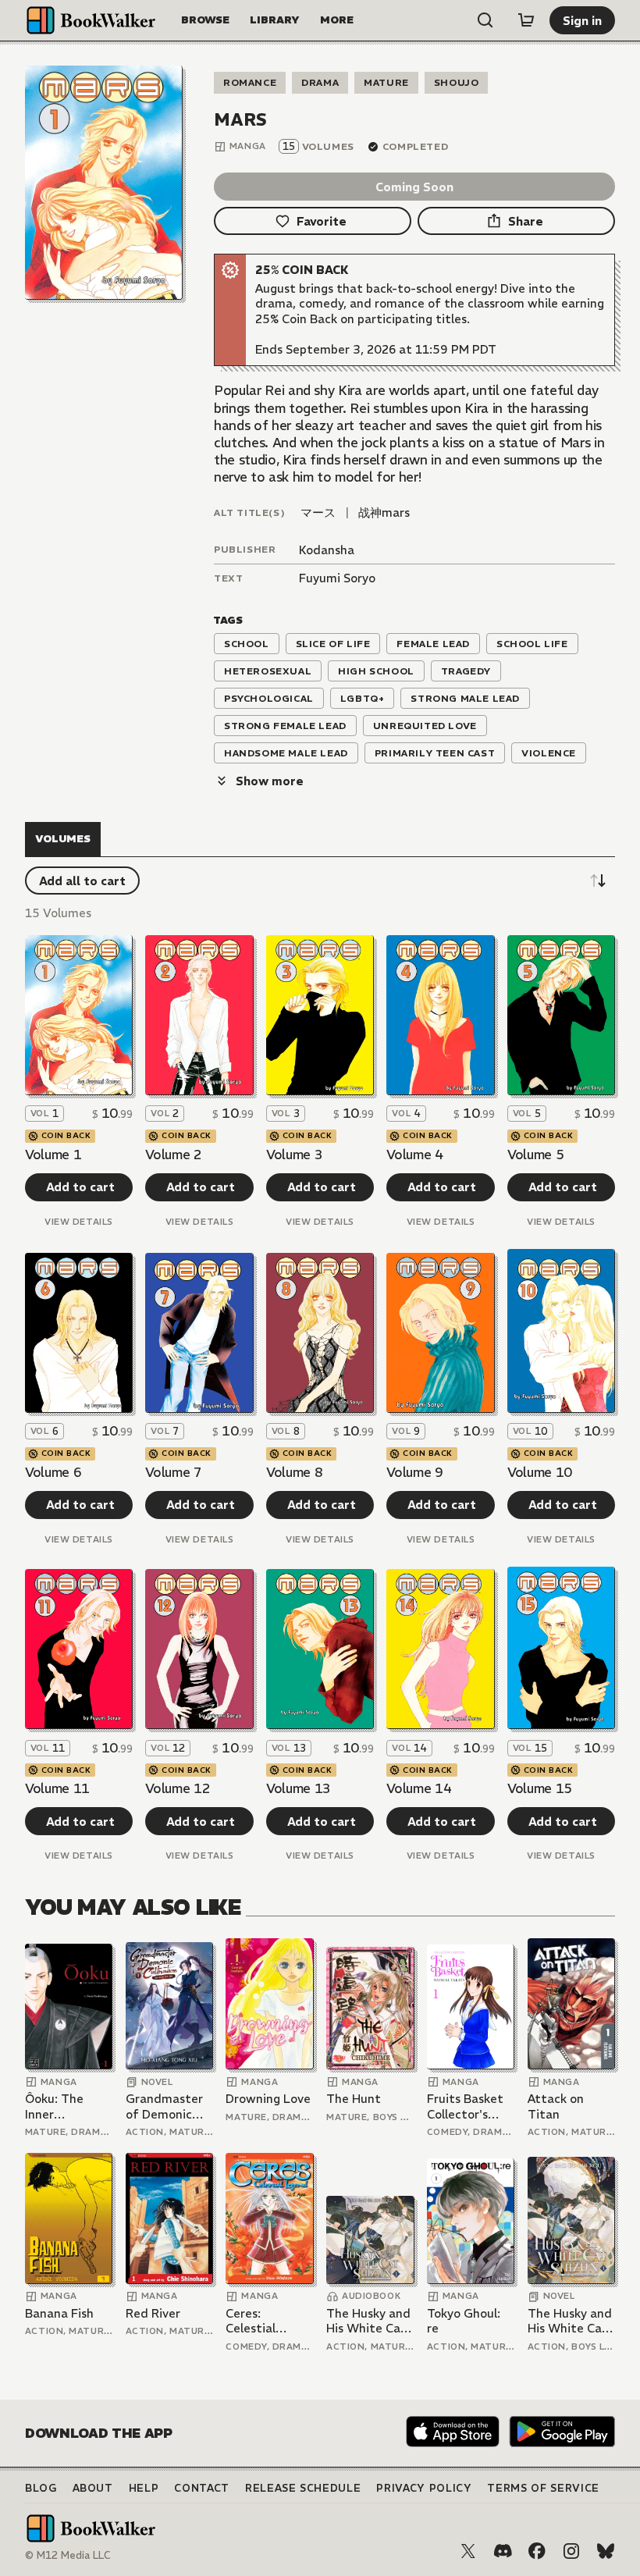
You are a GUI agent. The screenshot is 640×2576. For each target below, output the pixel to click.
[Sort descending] (598, 881)
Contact (202, 2488)
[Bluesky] (606, 2551)
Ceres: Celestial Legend (251, 2321)
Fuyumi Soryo (337, 578)
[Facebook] (537, 2551)
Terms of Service (543, 2488)
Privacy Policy (424, 2488)
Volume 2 (173, 1155)
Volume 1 (53, 1155)
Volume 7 (173, 1472)
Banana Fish (59, 2313)
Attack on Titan (556, 2106)
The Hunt (354, 2099)
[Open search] (485, 20)
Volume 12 (178, 1788)
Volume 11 (57, 1788)
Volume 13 (299, 1788)
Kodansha (327, 550)
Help (144, 2488)
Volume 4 (414, 1155)
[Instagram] (571, 2551)
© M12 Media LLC (68, 2555)
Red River (153, 2313)
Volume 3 (294, 1155)
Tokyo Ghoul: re (464, 2321)
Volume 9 (414, 1472)
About (93, 2488)
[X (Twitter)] (468, 2551)
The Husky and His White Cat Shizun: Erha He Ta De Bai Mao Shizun (368, 2321)
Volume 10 (540, 1472)
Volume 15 (540, 1788)
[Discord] (503, 2551)
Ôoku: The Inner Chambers (54, 2106)
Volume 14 (419, 1788)
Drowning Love (268, 2099)
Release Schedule (303, 2488)
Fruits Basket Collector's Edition (465, 2106)
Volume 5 (535, 1155)
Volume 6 (53, 1472)
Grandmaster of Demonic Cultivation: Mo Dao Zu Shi (169, 2106)
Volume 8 (294, 1472)
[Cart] (526, 20)
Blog (41, 2488)
